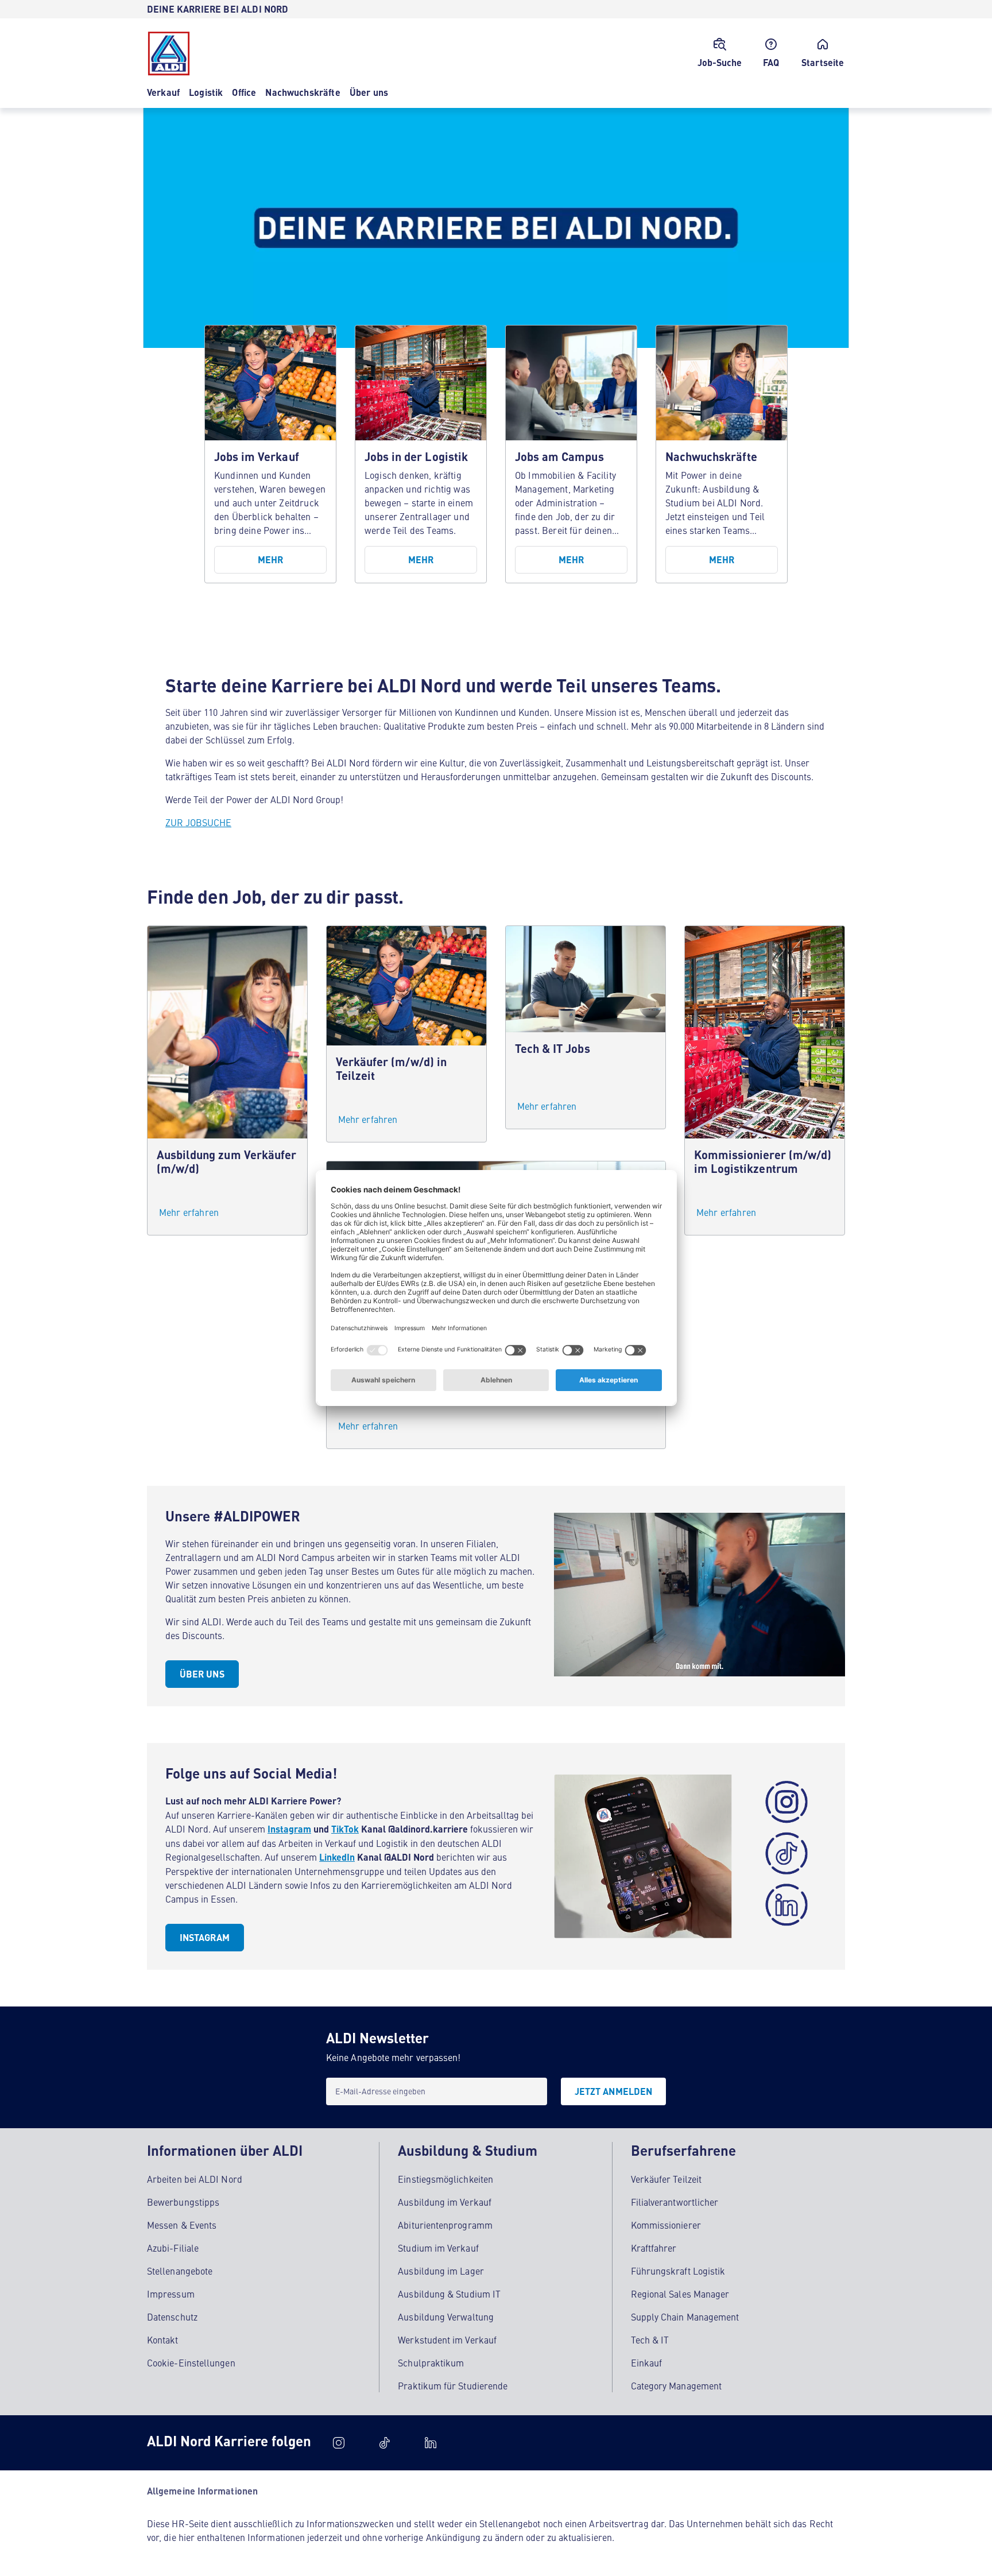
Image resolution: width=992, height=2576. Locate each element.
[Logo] (169, 53)
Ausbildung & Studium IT (449, 2294)
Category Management (677, 2385)
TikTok (345, 1829)
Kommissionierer (666, 2225)
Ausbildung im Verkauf (445, 2202)
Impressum (171, 2294)
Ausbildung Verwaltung (446, 2317)
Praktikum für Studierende (453, 2385)
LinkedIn (337, 1857)
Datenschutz (172, 2317)
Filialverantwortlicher (675, 2202)
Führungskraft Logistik (678, 2271)
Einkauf (647, 2362)
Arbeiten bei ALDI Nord (195, 2179)
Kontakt (163, 2339)
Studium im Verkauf (438, 2248)
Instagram (289, 1829)
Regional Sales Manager (680, 2294)
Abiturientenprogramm (445, 2225)
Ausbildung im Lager (441, 2271)
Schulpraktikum (431, 2362)
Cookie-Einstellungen (191, 2362)
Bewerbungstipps (183, 2202)
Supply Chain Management (685, 2317)
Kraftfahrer (654, 2248)
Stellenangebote (180, 2271)
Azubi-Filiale (173, 2248)
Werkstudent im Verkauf (447, 2339)
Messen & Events (182, 2225)
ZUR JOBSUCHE (198, 822)
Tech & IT (650, 2339)
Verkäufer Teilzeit (666, 2179)
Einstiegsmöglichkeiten (445, 2179)
